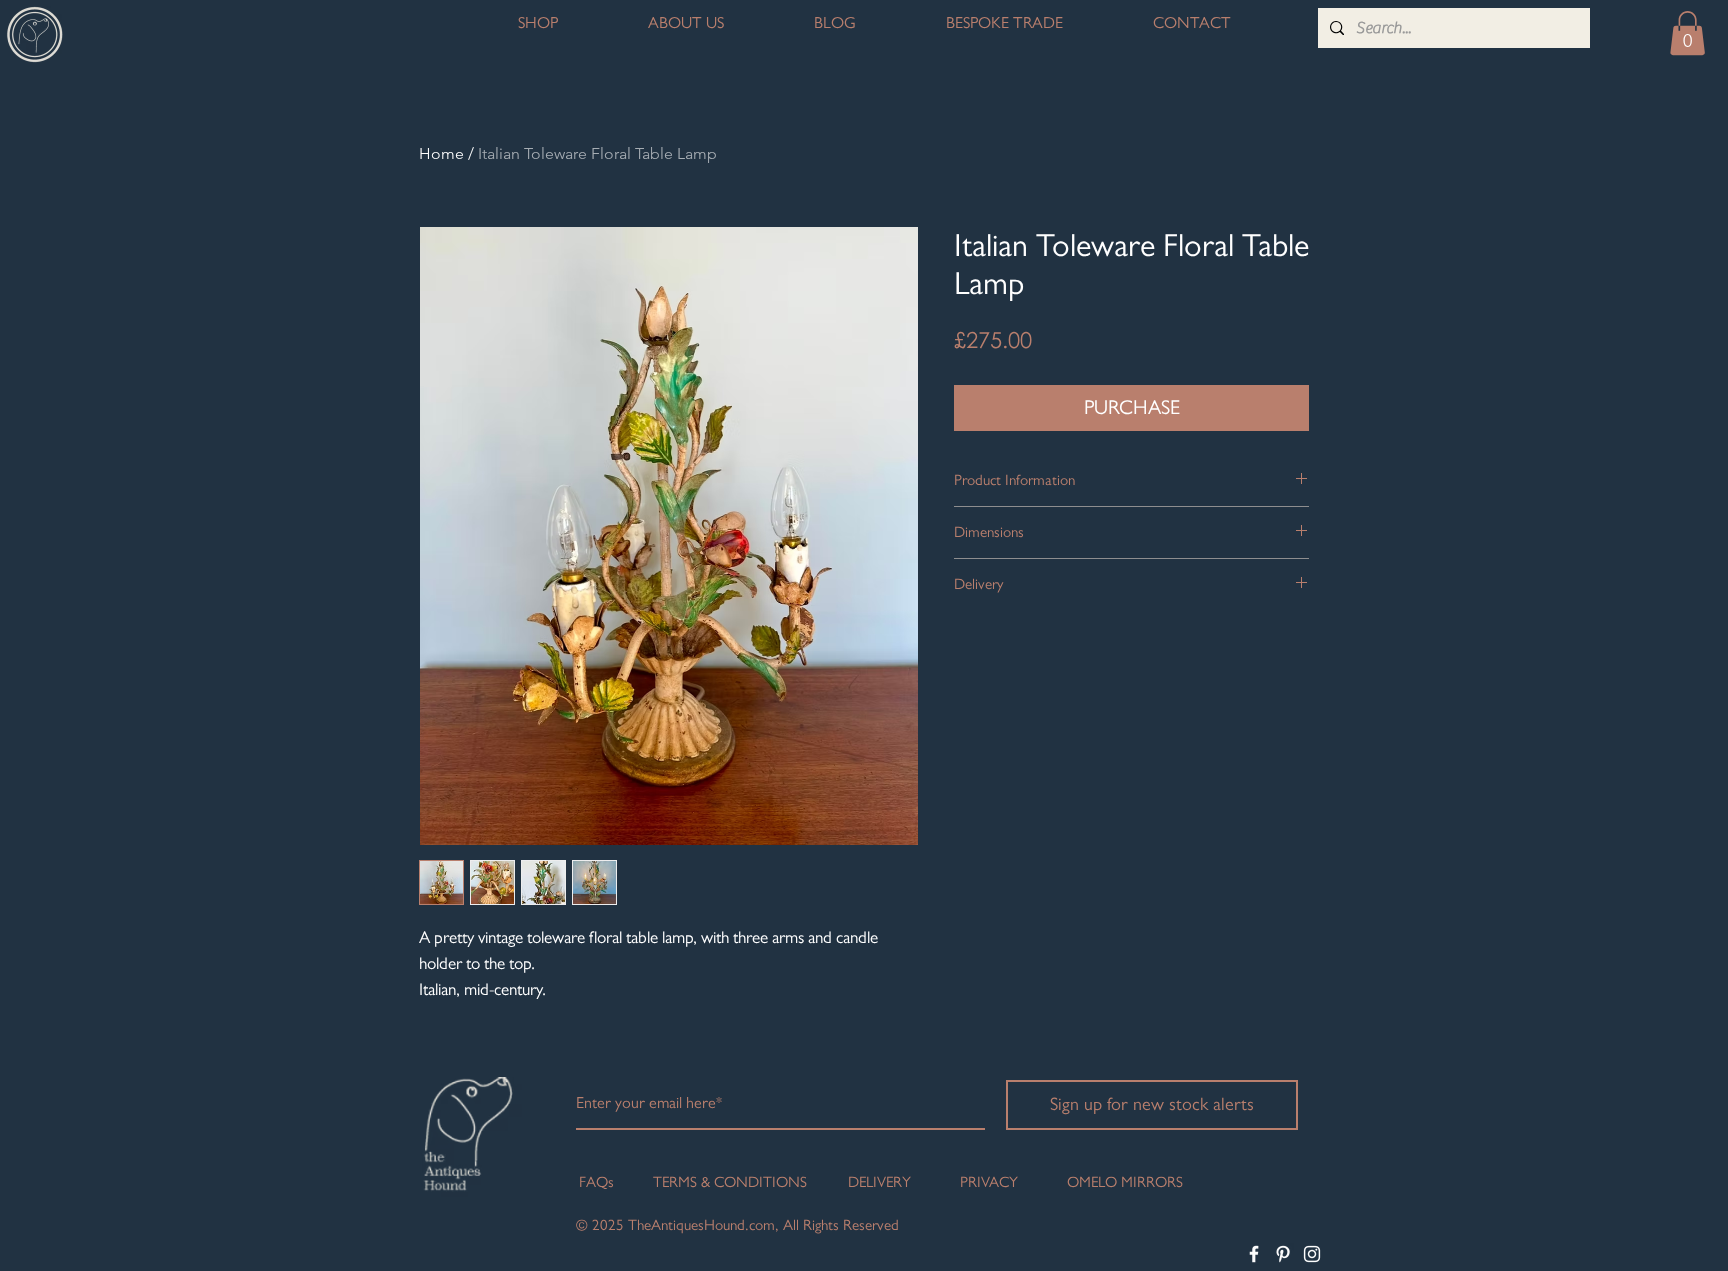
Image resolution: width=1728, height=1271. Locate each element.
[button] (1687, 33)
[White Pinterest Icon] (1283, 1254)
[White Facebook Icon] (1254, 1254)
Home (441, 153)
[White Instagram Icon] (1312, 1254)
